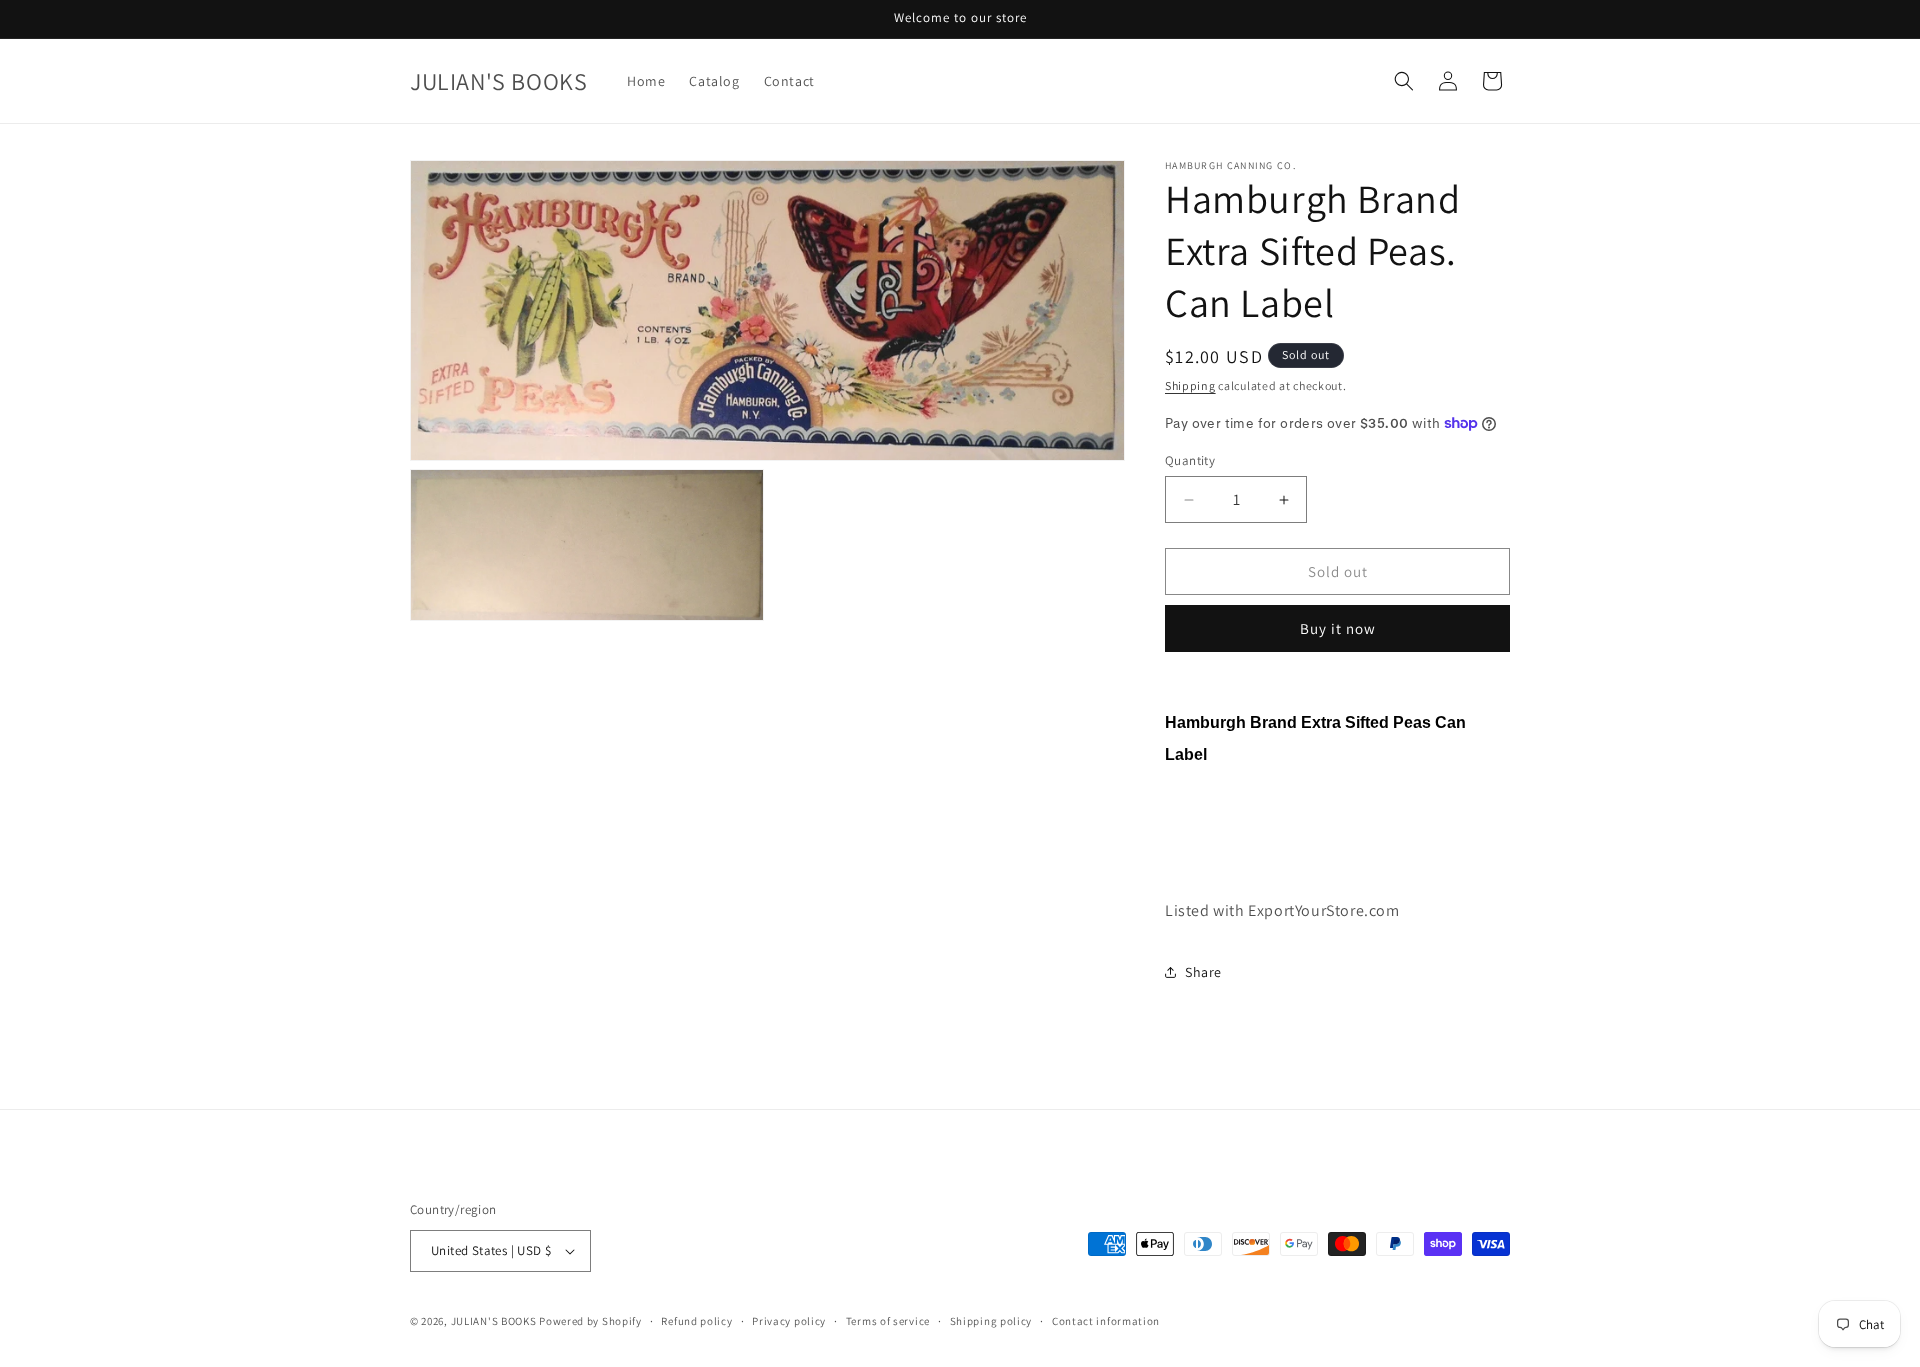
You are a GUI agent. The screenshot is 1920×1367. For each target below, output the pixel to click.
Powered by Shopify (590, 1321)
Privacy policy (789, 1321)
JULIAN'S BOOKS (494, 1321)
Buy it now (1338, 628)
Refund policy (696, 1321)
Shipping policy (991, 1321)
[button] (1404, 81)
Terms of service (888, 1321)
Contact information (1106, 1321)
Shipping (1190, 385)
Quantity (1190, 460)
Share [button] (1203, 972)
